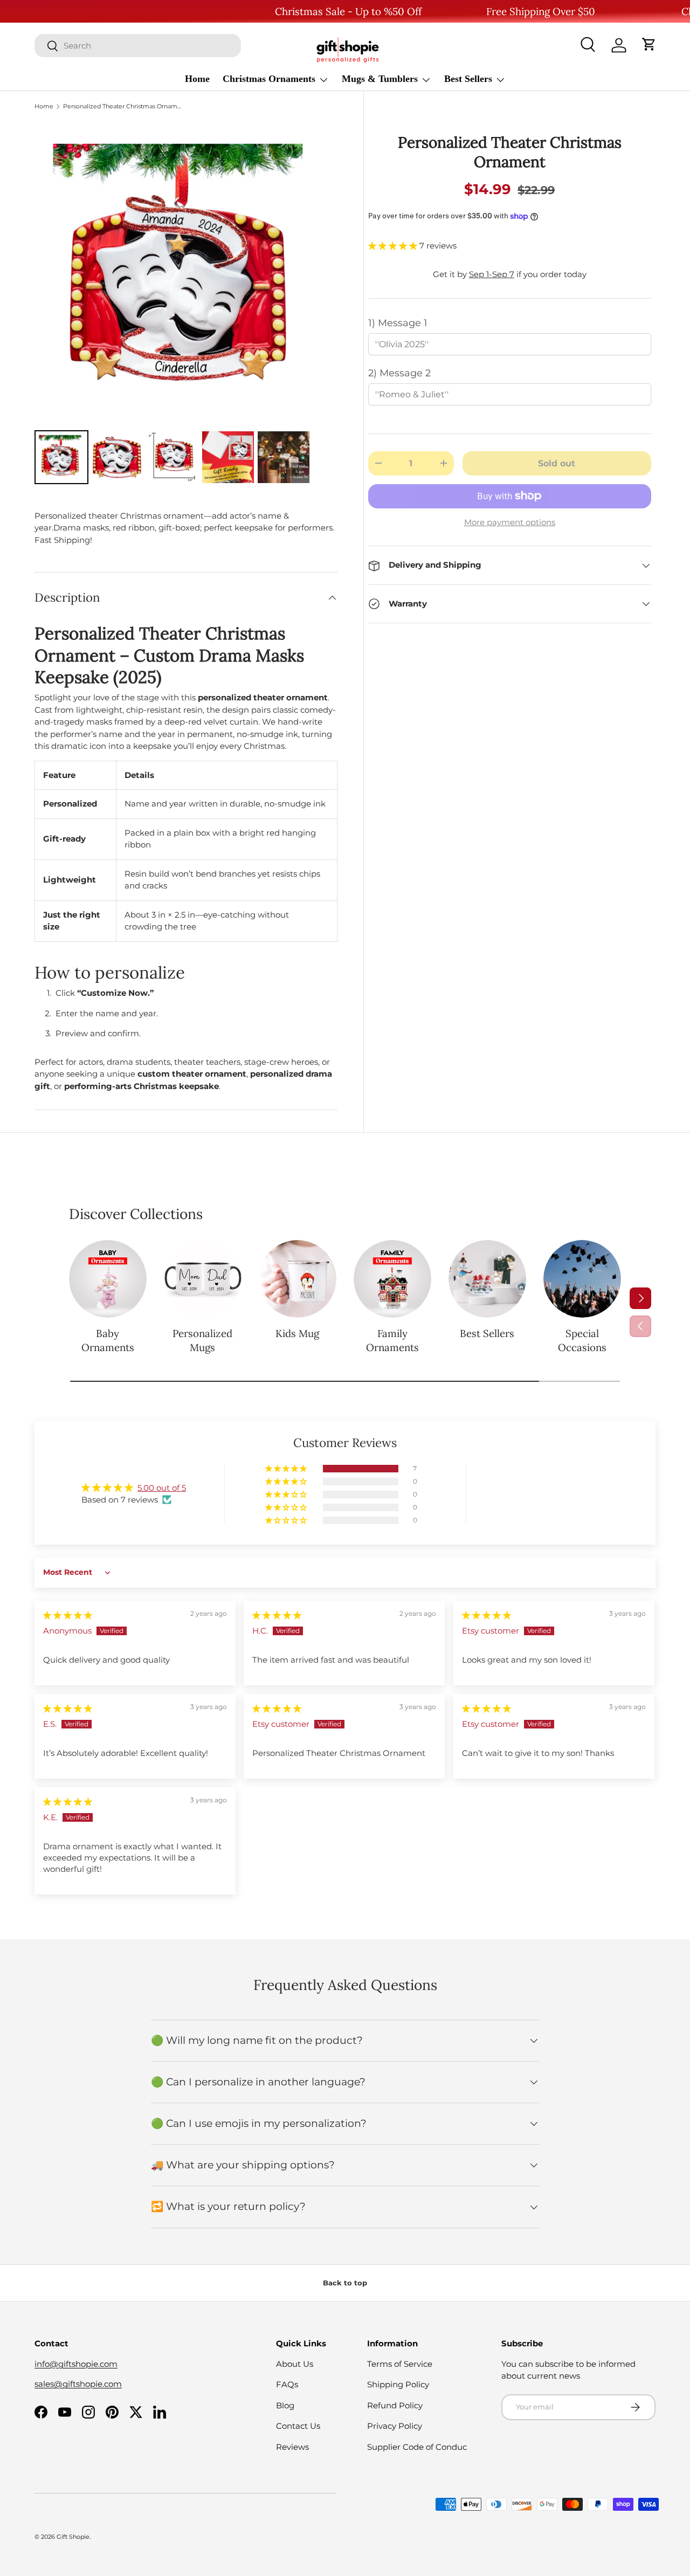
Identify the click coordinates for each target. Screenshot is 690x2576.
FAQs (287, 2384)
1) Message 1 (398, 323)
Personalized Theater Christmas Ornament (124, 106)
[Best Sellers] (487, 1279)
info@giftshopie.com (76, 2364)
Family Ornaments (392, 1340)
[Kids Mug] (298, 1279)
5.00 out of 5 (162, 1488)
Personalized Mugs (202, 1340)
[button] (649, 45)
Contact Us (298, 2426)
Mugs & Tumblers (380, 79)
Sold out (557, 463)
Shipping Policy (398, 2384)
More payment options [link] (510, 522)
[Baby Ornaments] (108, 1279)
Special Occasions (582, 1340)
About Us (295, 2364)
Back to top (345, 2283)
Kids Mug (297, 1333)
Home (197, 79)
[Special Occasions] (582, 1279)
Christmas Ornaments (269, 79)
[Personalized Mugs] (203, 1279)
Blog (285, 2405)
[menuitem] (61, 457)
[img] (68, 1615)
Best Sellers (468, 79)
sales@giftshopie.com (78, 2384)
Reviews (292, 2447)
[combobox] (138, 46)
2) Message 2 (399, 373)
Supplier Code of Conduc (417, 2447)
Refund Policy (395, 2405)
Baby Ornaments (108, 1340)
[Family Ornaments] (392, 1279)
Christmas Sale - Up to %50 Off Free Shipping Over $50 (435, 11)
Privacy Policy (395, 2426)
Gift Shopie (73, 2537)
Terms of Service (400, 2364)
